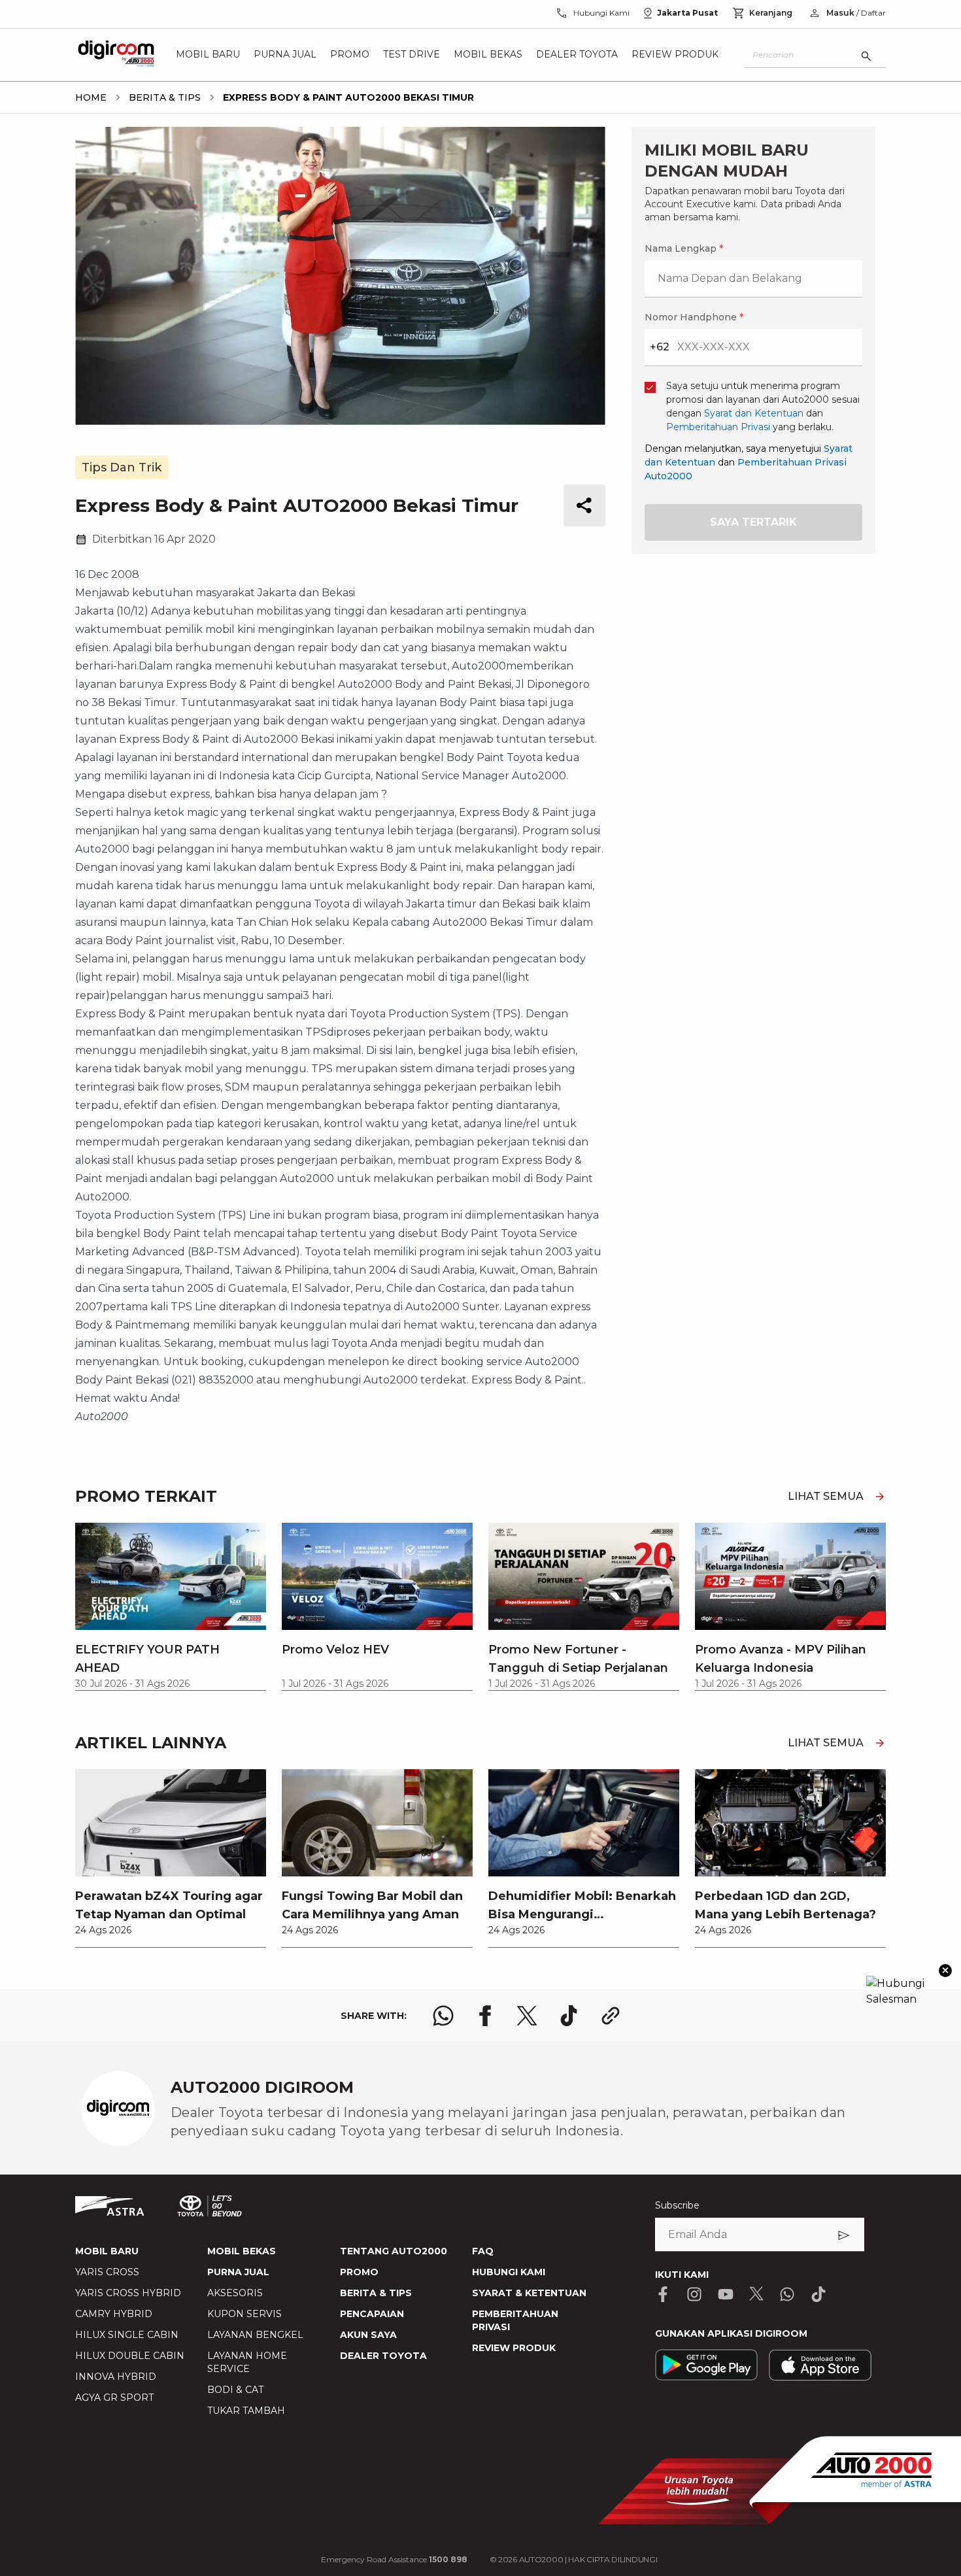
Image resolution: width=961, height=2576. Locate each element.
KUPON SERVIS (244, 2314)
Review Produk (675, 55)
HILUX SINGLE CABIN (127, 2335)
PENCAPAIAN (372, 2314)
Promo (350, 55)
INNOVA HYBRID (116, 2377)
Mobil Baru (208, 55)
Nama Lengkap (684, 248)
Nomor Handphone (694, 317)
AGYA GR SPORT (114, 2398)
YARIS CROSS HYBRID (128, 2293)
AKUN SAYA (368, 2335)
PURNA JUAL (238, 2272)
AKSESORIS (235, 2293)
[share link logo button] (611, 2016)
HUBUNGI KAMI (509, 2272)
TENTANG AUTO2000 (394, 2251)
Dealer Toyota (577, 55)
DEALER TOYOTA (383, 2356)
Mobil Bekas (488, 55)
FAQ (483, 2251)
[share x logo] (527, 2016)
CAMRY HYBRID (114, 2314)
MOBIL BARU (107, 2251)
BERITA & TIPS (376, 2293)
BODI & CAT (235, 2390)
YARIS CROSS (107, 2272)
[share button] (584, 505)
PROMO (359, 2272)
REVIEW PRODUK (514, 2348)
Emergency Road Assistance (394, 2559)
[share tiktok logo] (569, 2016)
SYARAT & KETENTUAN (529, 2293)
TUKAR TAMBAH (246, 2411)
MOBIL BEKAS (242, 2251)
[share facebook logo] (485, 2016)
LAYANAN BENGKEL (255, 2335)
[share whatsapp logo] (443, 2016)
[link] (171, 1858)
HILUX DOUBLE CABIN (130, 2356)
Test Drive (412, 55)
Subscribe (677, 2205)
